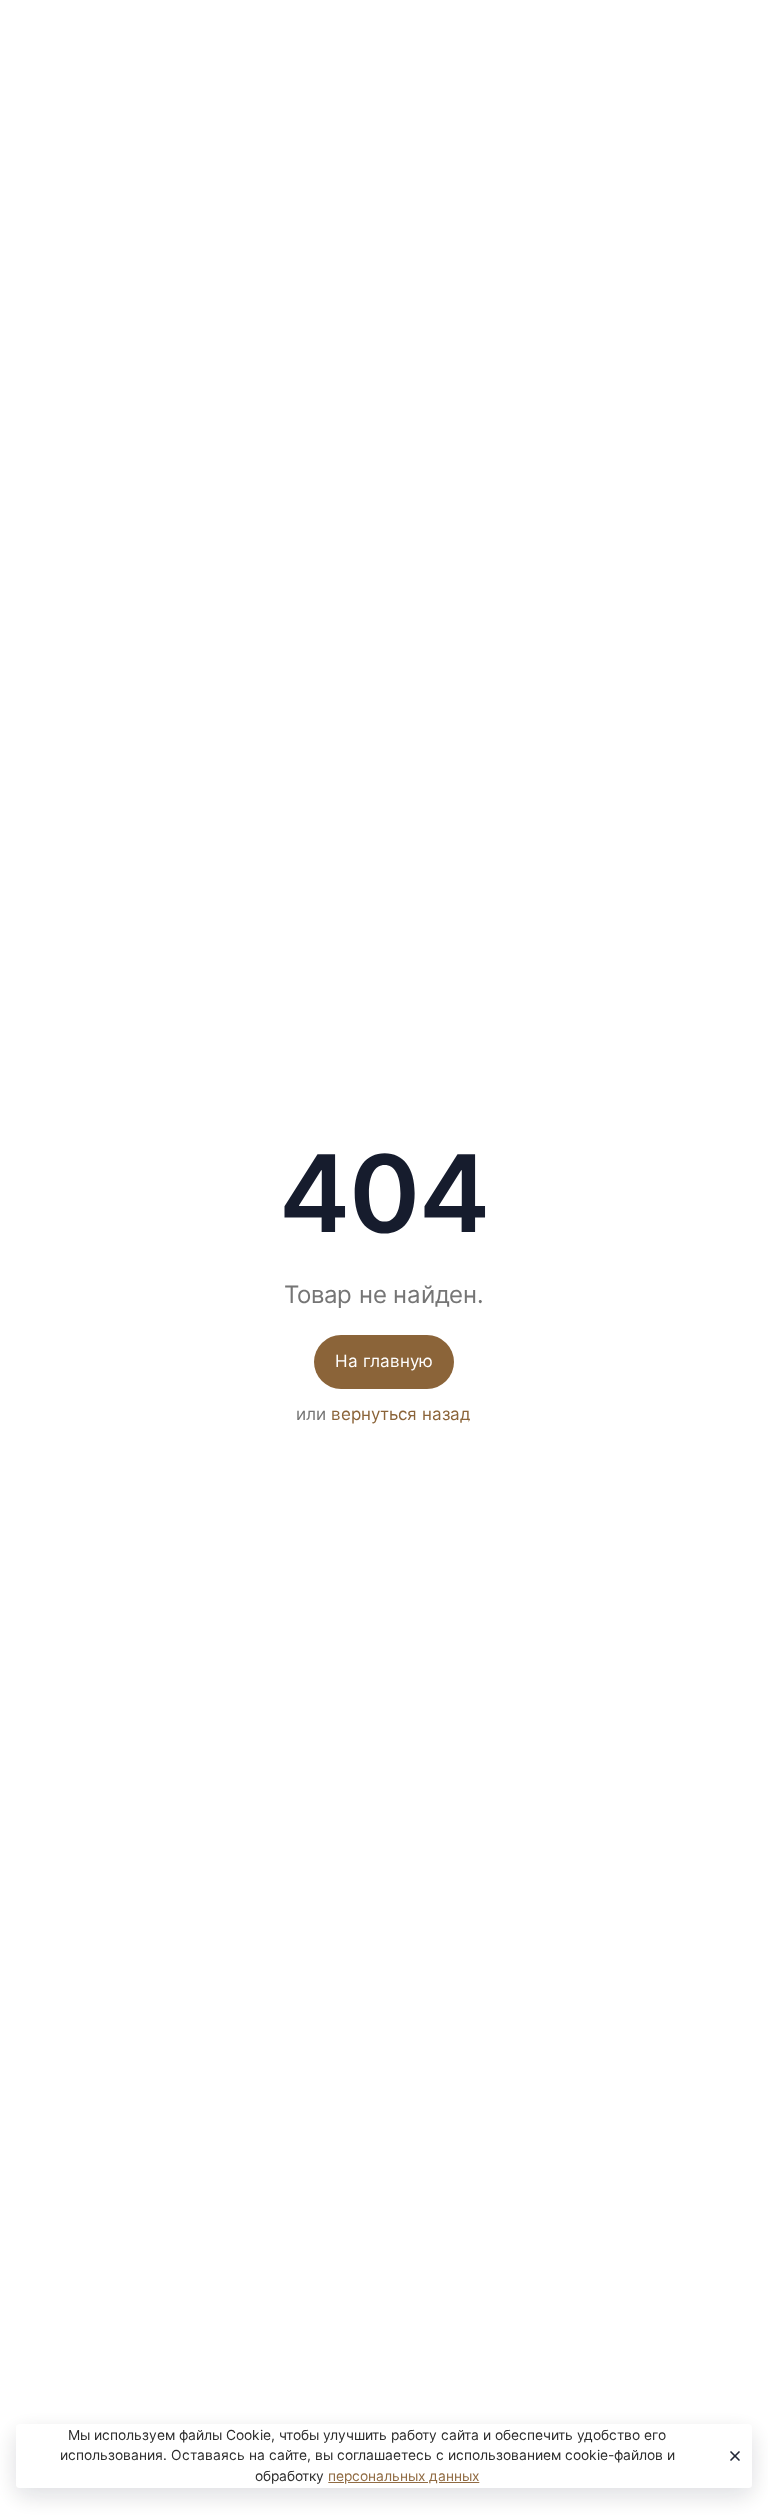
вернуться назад (401, 1414)
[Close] (730, 2456)
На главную (384, 1361)
